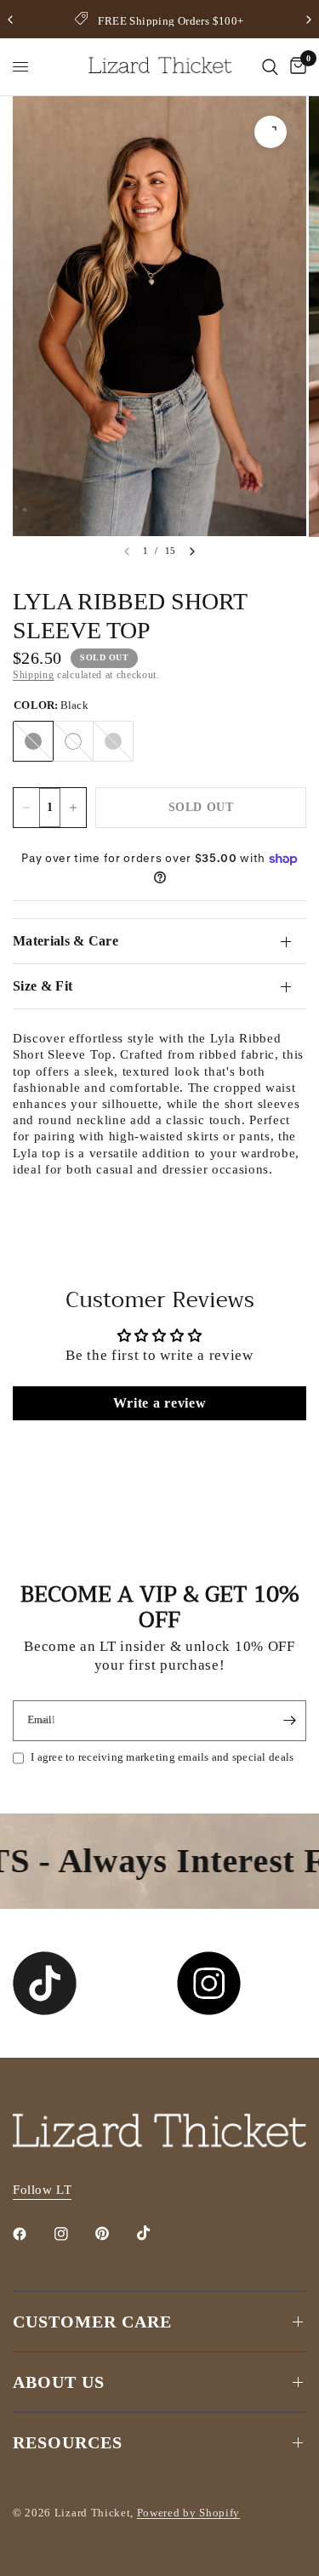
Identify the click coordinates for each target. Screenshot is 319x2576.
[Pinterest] (114, 2234)
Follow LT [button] (42, 2190)
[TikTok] (156, 2233)
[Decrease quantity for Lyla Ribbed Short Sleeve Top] (26, 808)
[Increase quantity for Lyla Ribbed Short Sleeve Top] (73, 808)
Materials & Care (66, 941)
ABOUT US (59, 2382)
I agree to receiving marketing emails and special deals (162, 1757)
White (73, 741)
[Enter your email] (289, 1721)
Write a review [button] (160, 1403)
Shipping (33, 675)
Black (33, 741)
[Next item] (192, 551)
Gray (113, 741)
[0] (295, 67)
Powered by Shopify (188, 2513)
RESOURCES (68, 2442)
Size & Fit (43, 986)
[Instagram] (73, 2234)
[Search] (270, 67)
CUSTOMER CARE (92, 2322)
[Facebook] (31, 2234)
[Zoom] (271, 132)
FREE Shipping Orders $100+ (171, 21)
